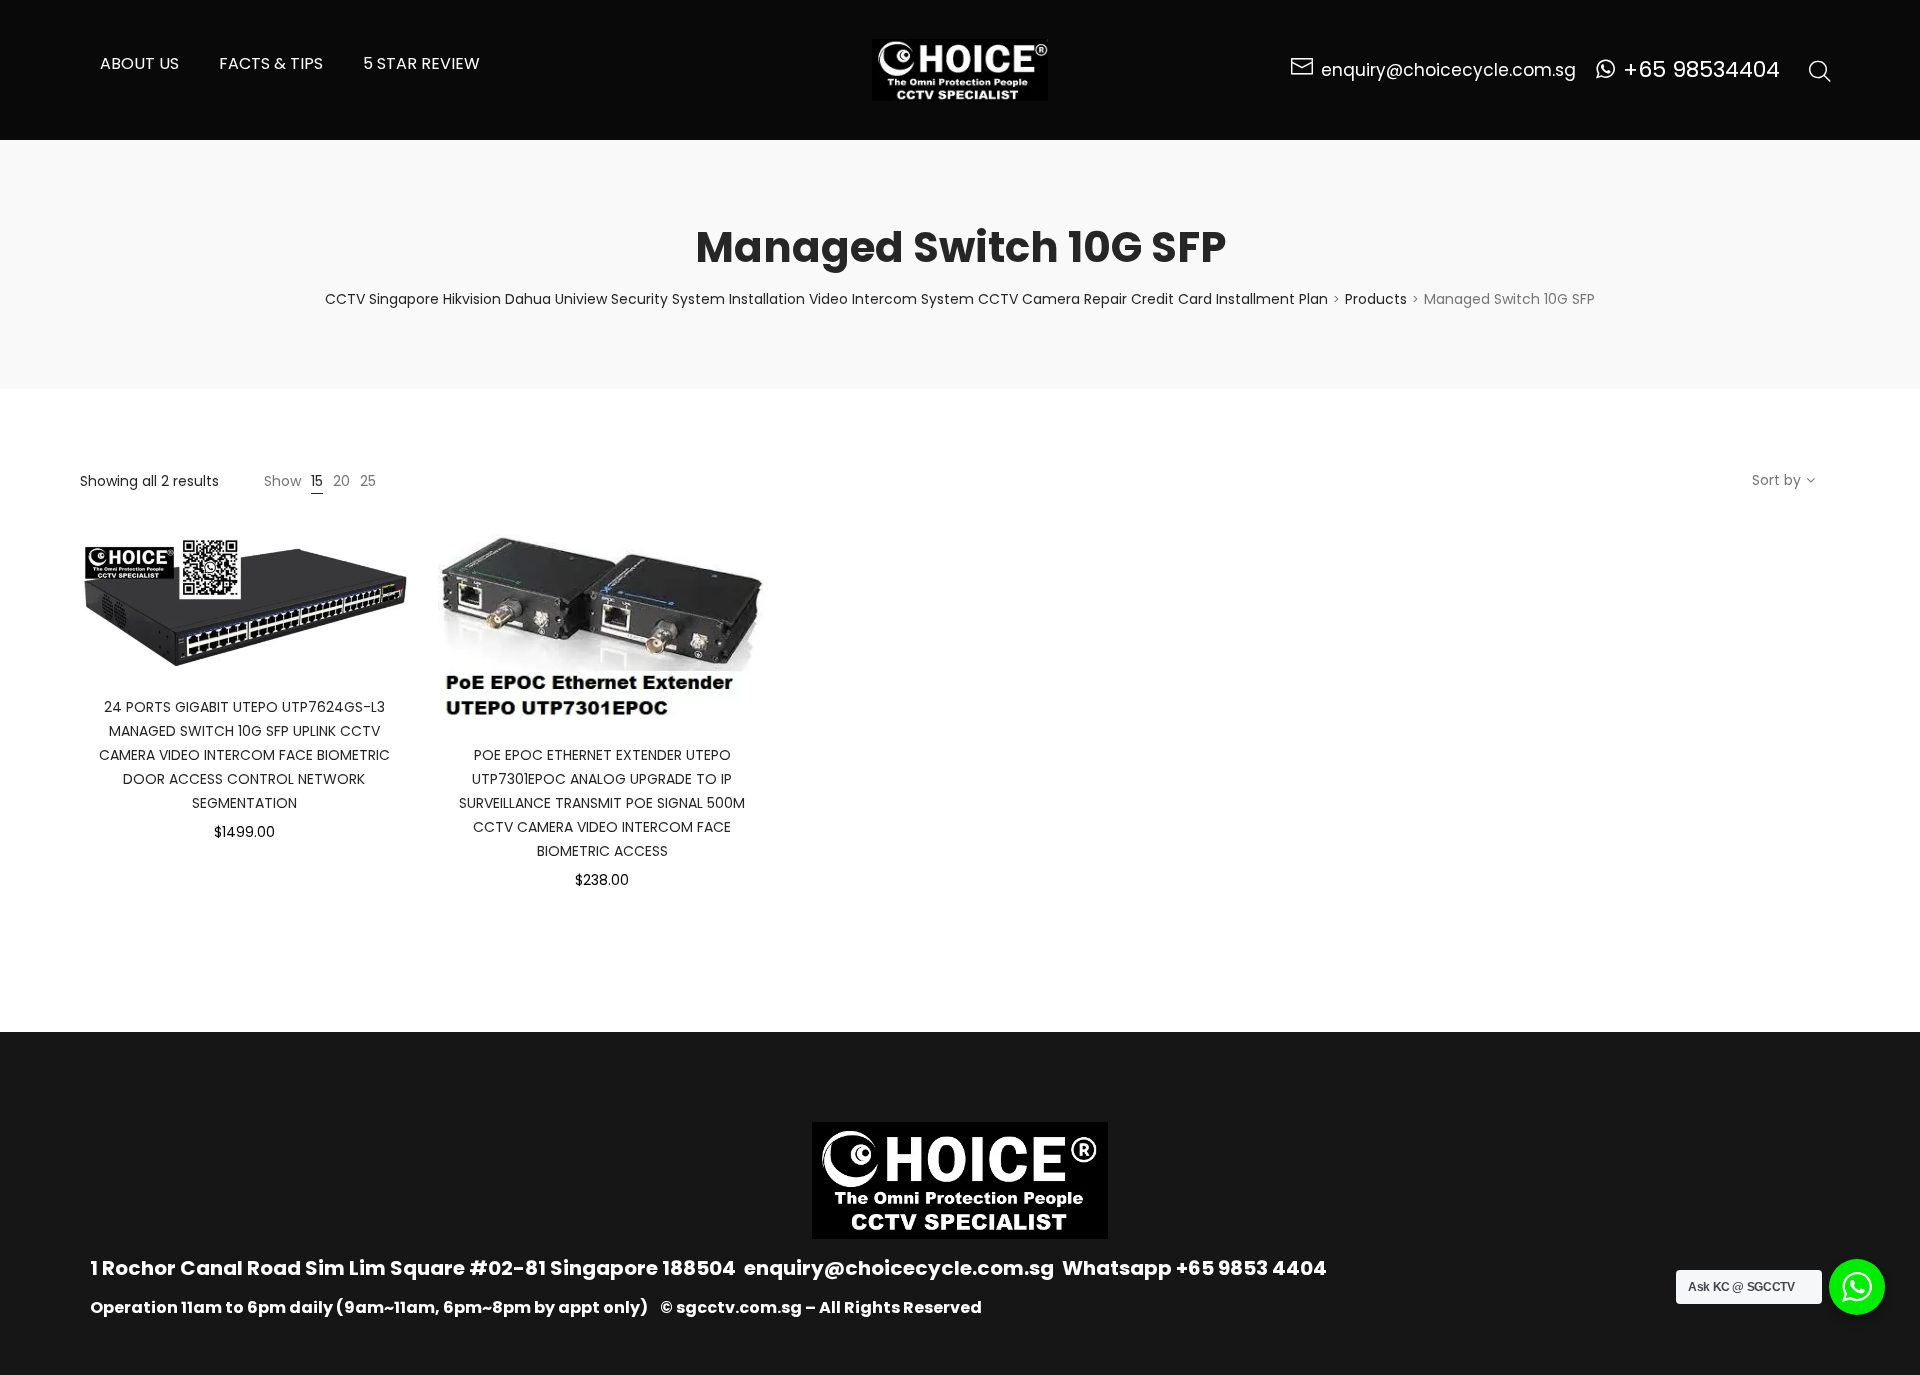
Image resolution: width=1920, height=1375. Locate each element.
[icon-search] (1820, 70)
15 (317, 481)
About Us (139, 63)
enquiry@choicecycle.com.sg (899, 1268)
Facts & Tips (271, 63)
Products (1376, 299)
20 (341, 481)
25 (368, 481)
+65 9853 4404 (1251, 1268)
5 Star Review (421, 63)
